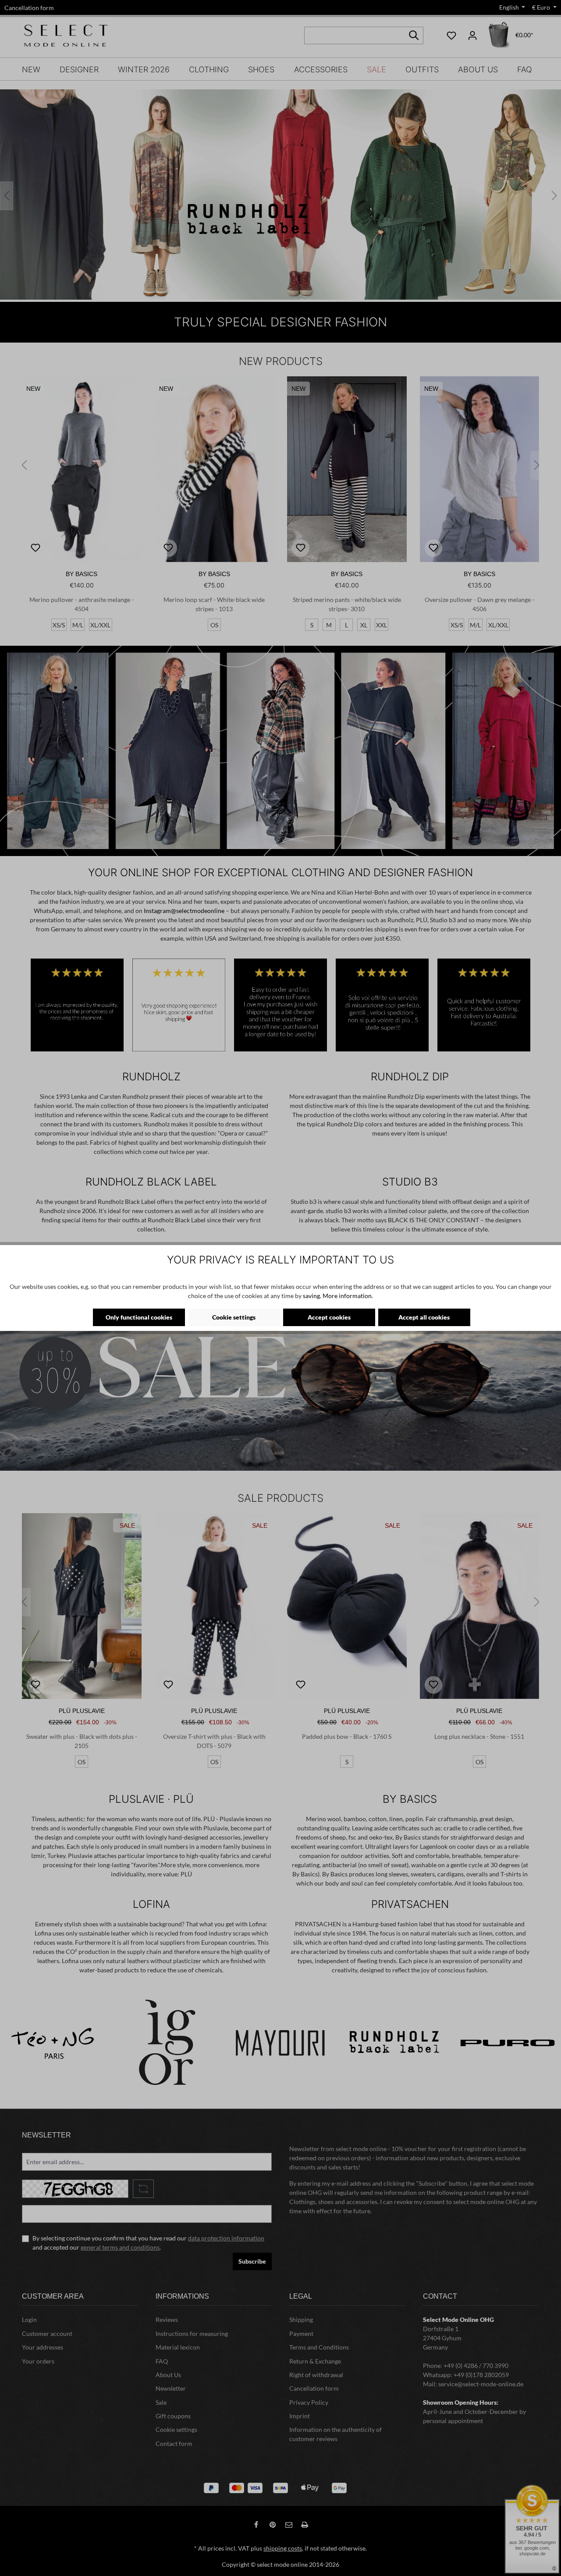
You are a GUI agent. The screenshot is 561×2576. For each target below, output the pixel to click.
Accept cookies (329, 1317)
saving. (312, 1296)
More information (347, 1296)
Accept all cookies (424, 1317)
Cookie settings (234, 1317)
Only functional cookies (139, 1317)
